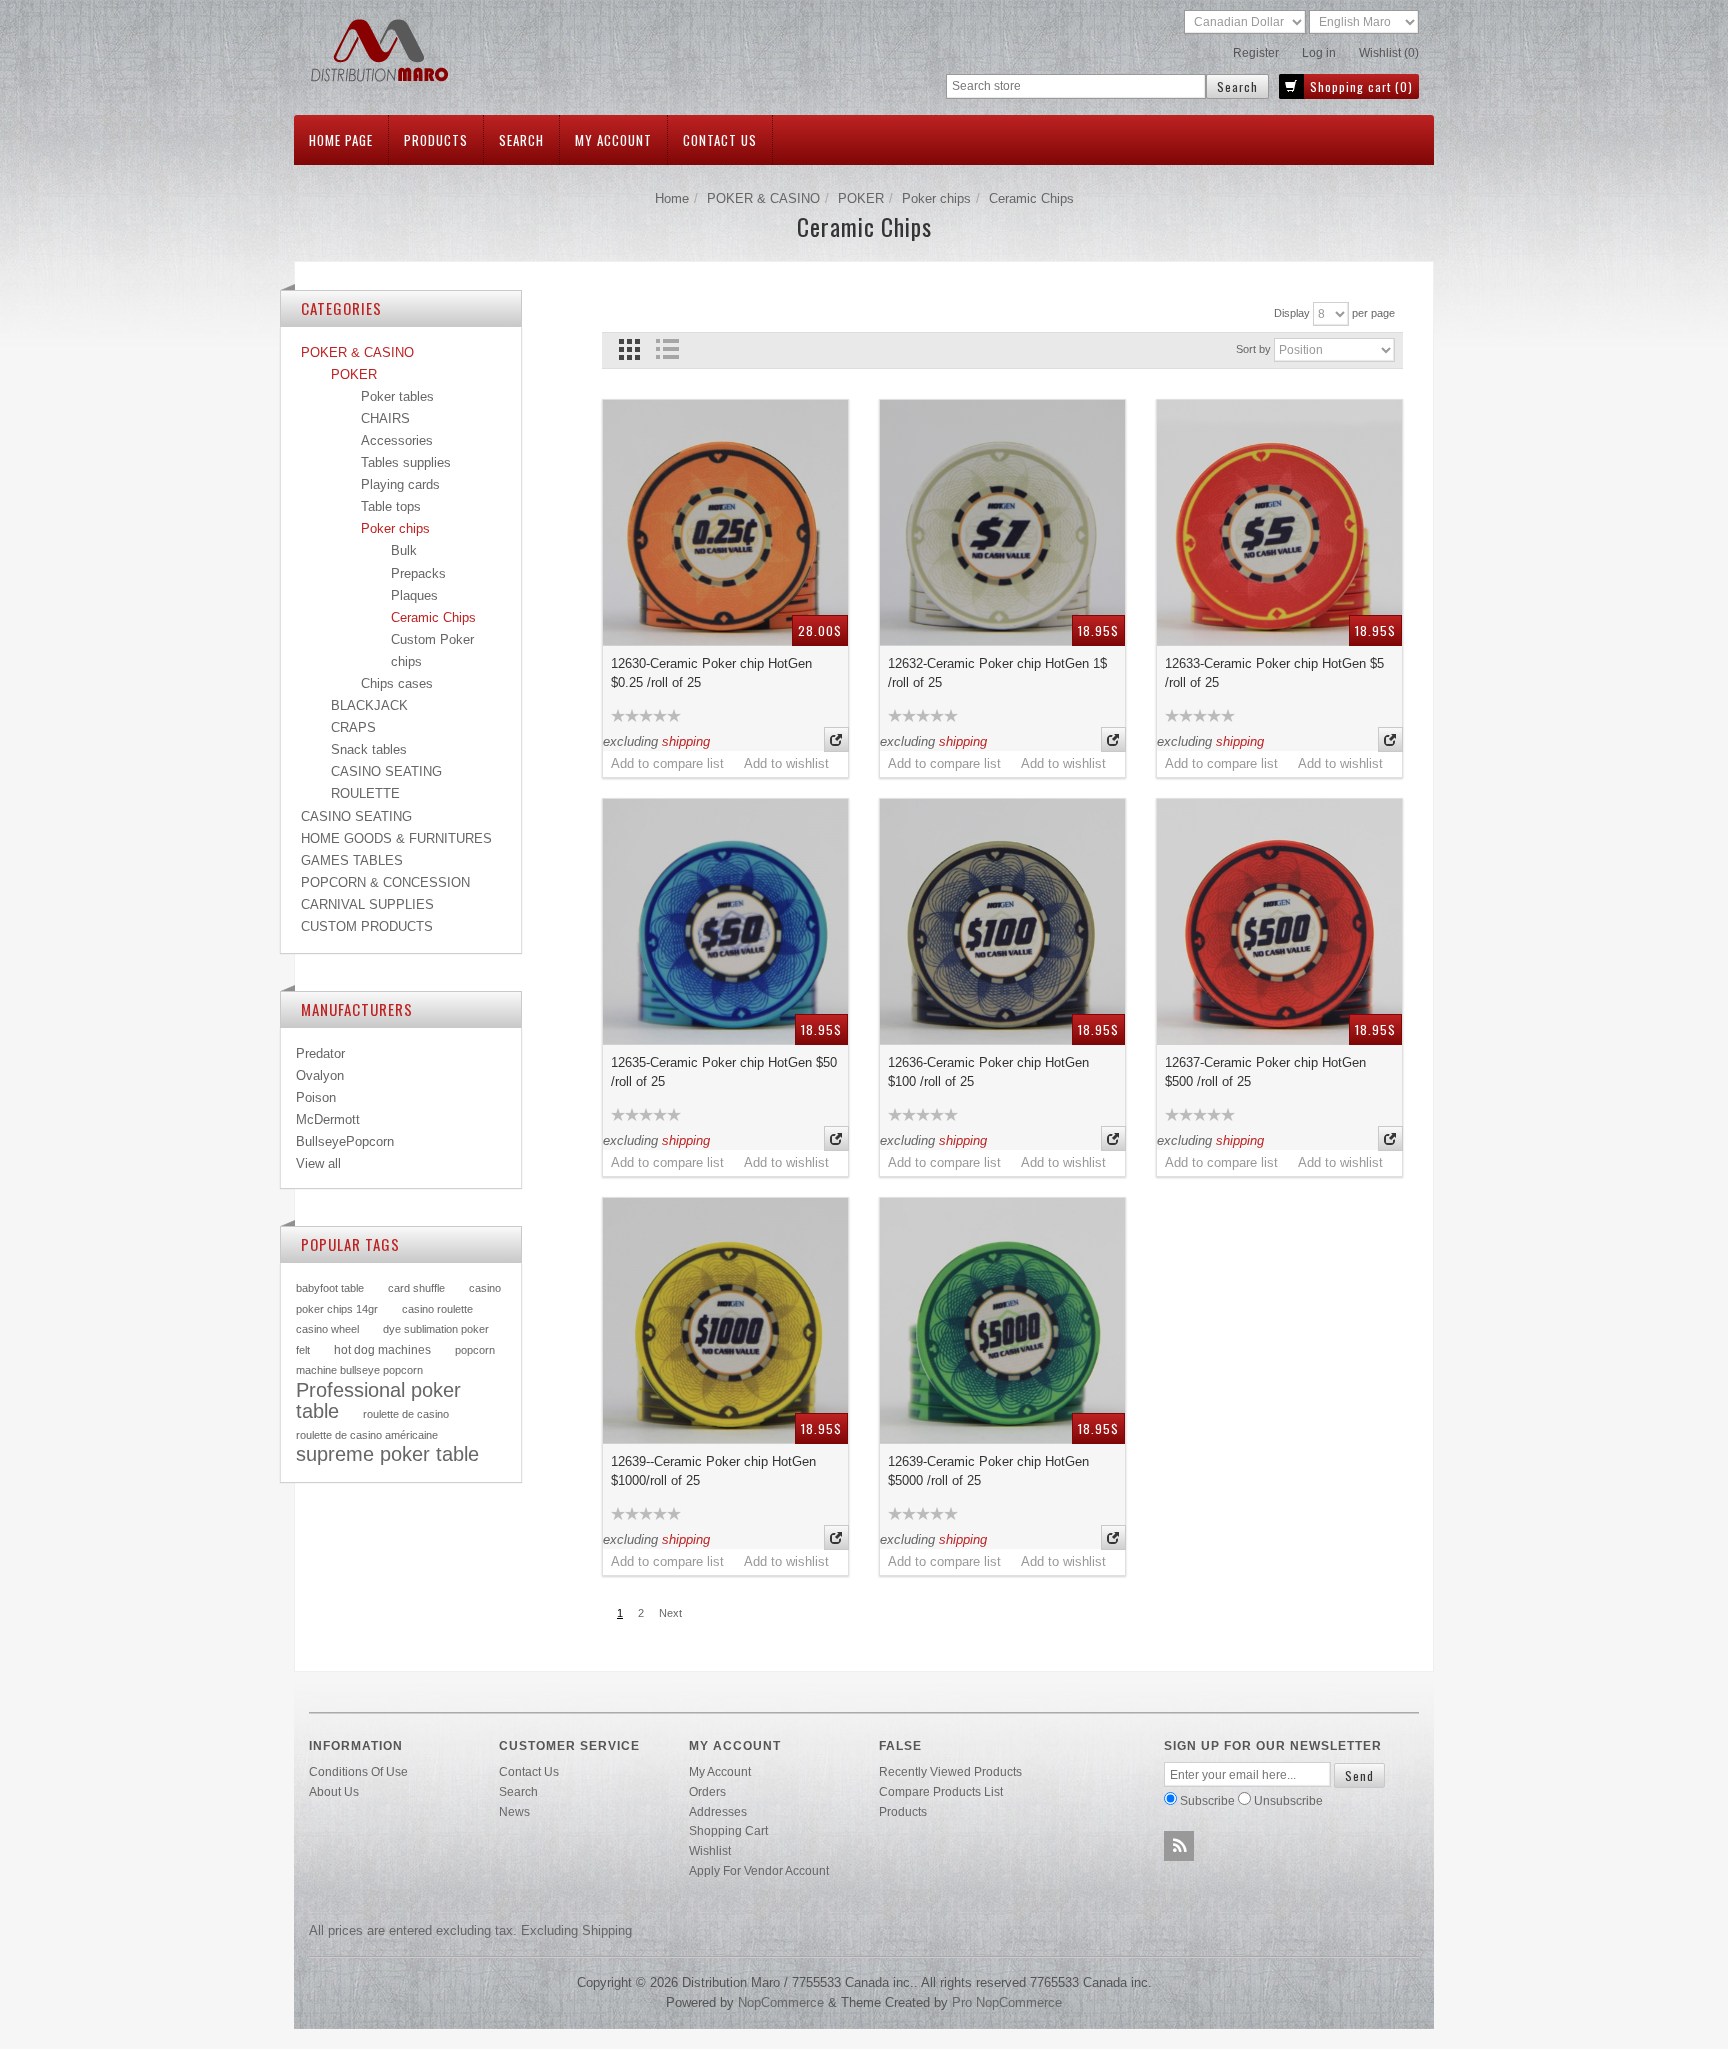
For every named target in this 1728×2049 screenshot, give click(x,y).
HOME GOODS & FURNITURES (396, 838)
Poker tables (397, 396)
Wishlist (710, 1850)
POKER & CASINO (763, 198)
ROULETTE (365, 793)
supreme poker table (387, 1454)
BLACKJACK (369, 705)
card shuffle (416, 1288)
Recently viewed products (950, 1771)
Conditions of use (358, 1771)
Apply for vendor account (759, 1870)
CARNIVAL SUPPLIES (367, 904)
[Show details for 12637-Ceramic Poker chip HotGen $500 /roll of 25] (1279, 921)
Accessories (397, 440)
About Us (334, 1791)
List (666, 349)
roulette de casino (406, 1414)
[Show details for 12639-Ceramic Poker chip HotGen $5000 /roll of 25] (1002, 1320)
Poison (316, 1097)
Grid (629, 349)
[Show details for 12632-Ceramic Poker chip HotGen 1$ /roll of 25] (1002, 522)
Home (672, 198)
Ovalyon (320, 1075)
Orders (707, 1791)
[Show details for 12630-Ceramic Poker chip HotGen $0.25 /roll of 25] (725, 522)
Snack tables (369, 749)
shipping (686, 741)
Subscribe (1207, 1800)
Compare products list (941, 1791)
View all (318, 1163)
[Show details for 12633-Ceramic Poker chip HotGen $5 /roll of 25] (1279, 522)
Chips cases (397, 683)
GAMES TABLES (352, 860)
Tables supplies (406, 462)
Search (521, 140)
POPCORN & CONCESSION (385, 882)
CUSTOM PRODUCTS (367, 926)
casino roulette (437, 1309)
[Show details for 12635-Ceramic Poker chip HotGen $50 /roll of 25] (725, 921)
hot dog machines (382, 1349)
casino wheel (327, 1329)
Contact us (720, 140)
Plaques (414, 595)
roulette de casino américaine (367, 1435)
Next (670, 1613)
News (514, 1811)
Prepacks (418, 573)
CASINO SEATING (386, 771)
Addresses (718, 1811)
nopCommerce (781, 2002)
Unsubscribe (1288, 1800)
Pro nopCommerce (1007, 2002)
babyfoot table (330, 1288)
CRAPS (353, 727)
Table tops (391, 506)
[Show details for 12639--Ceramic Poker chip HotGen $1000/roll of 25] (725, 1320)
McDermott (328, 1119)
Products (436, 140)
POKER (861, 198)
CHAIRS (385, 418)
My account (613, 140)
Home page (341, 140)
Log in (1319, 53)
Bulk (404, 550)
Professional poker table (378, 1401)
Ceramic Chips (433, 617)
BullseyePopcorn (345, 1141)
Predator (320, 1053)
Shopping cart (728, 1830)
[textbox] (1076, 86)
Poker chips (936, 198)
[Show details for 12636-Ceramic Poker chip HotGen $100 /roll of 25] (1002, 921)
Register (1256, 53)
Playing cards (400, 484)
